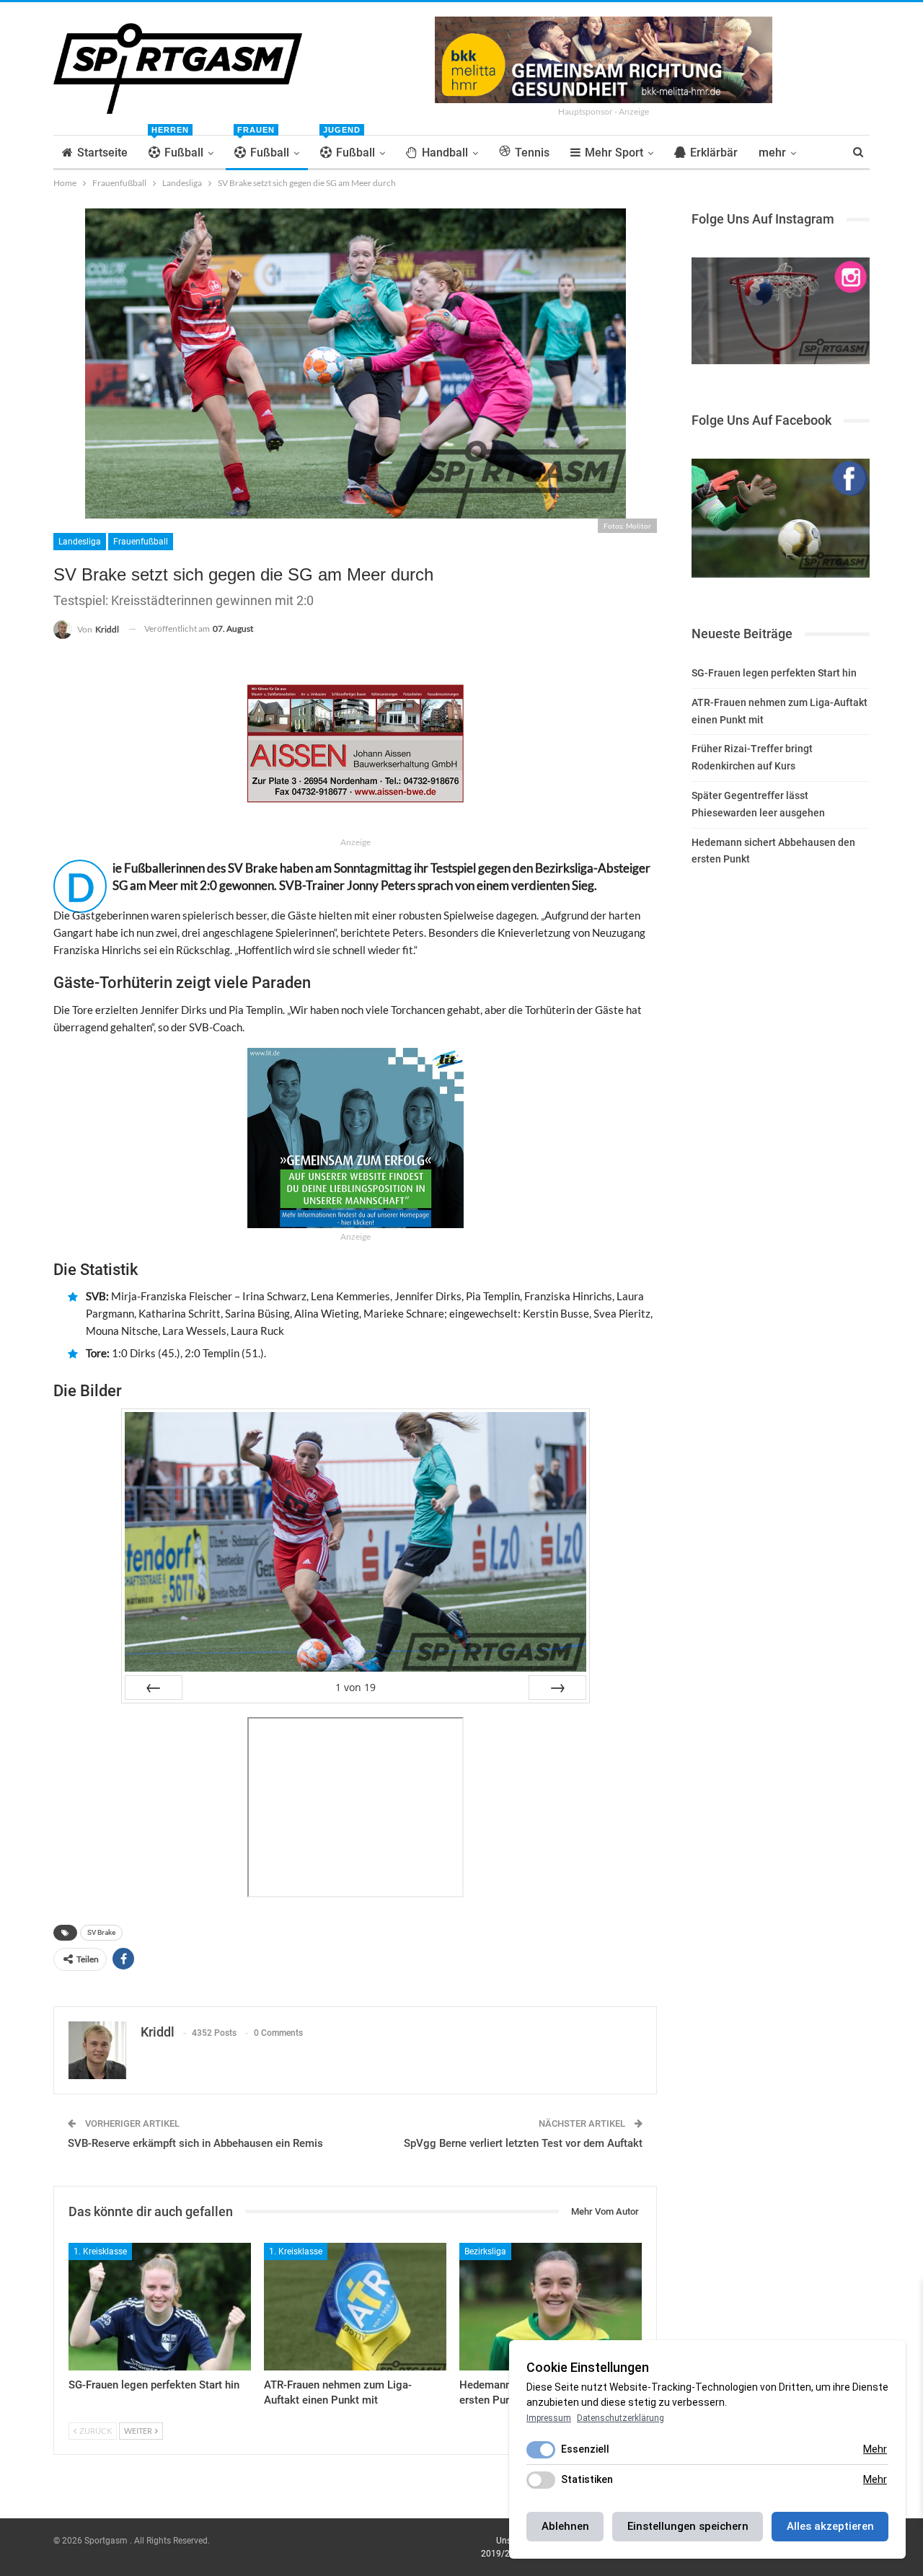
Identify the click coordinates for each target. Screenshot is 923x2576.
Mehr (875, 2449)
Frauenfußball (141, 542)
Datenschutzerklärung (621, 2418)
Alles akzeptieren (830, 2526)
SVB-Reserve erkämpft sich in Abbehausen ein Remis (195, 2143)
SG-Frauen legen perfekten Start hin (774, 673)
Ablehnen (565, 2526)
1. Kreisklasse (100, 2251)
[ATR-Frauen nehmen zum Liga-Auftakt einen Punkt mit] (355, 2307)
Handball (445, 153)
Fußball (177, 147)
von (355, 1687)
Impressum (549, 2418)
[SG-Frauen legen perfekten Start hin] (160, 2307)
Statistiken (587, 2479)
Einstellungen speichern (688, 2526)
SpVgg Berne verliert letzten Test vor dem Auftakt (523, 2143)
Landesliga (80, 542)
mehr (772, 153)
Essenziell (585, 2449)
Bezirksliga (485, 2251)
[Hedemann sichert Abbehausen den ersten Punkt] (551, 2307)
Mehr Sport (614, 153)
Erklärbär (714, 153)
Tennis (532, 153)
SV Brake (101, 1932)
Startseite (102, 153)
